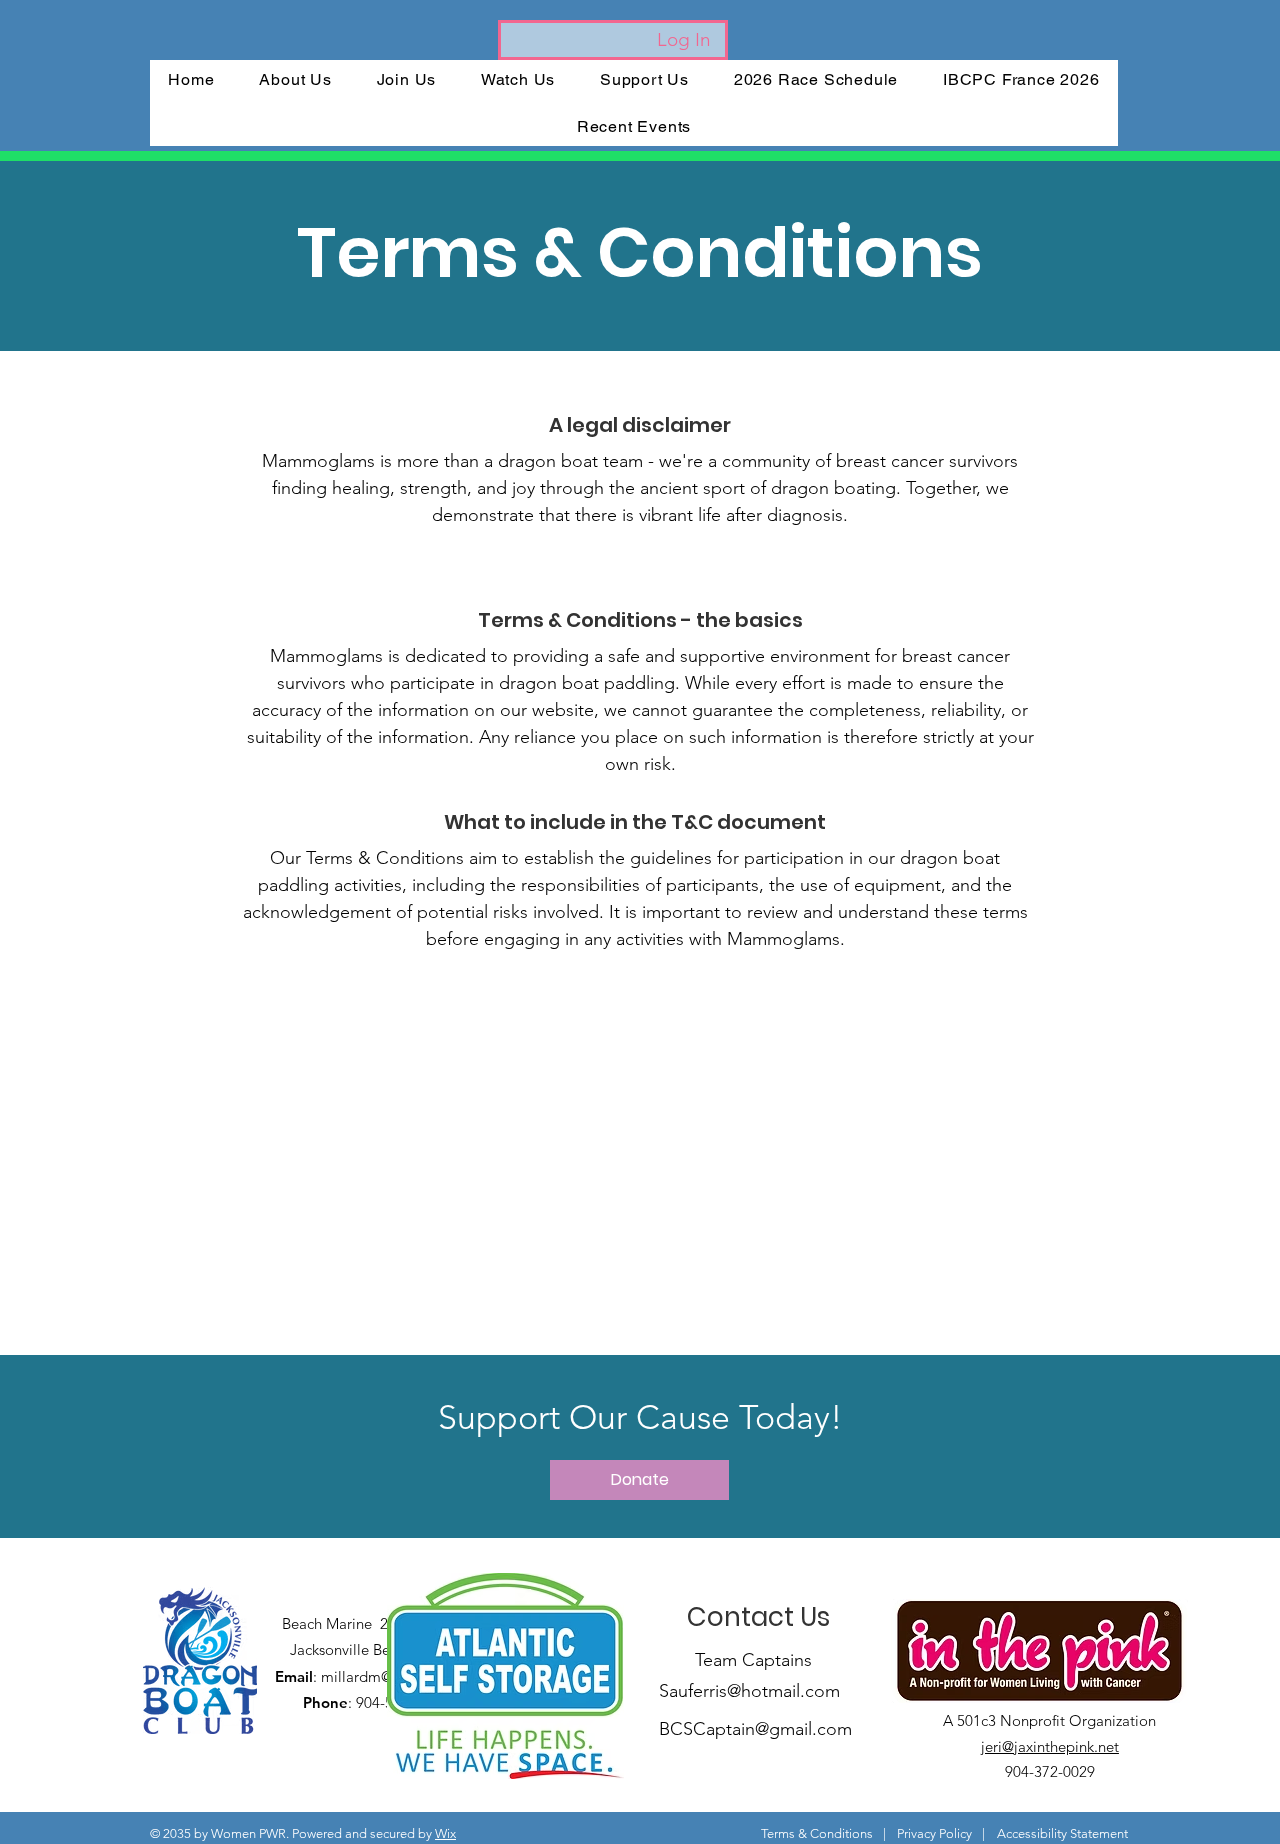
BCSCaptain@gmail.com (755, 1729)
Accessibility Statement (1062, 1833)
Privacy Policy (934, 1833)
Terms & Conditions (817, 1833)
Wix (445, 1833)
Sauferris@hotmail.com (749, 1691)
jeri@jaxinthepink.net (1050, 1746)
